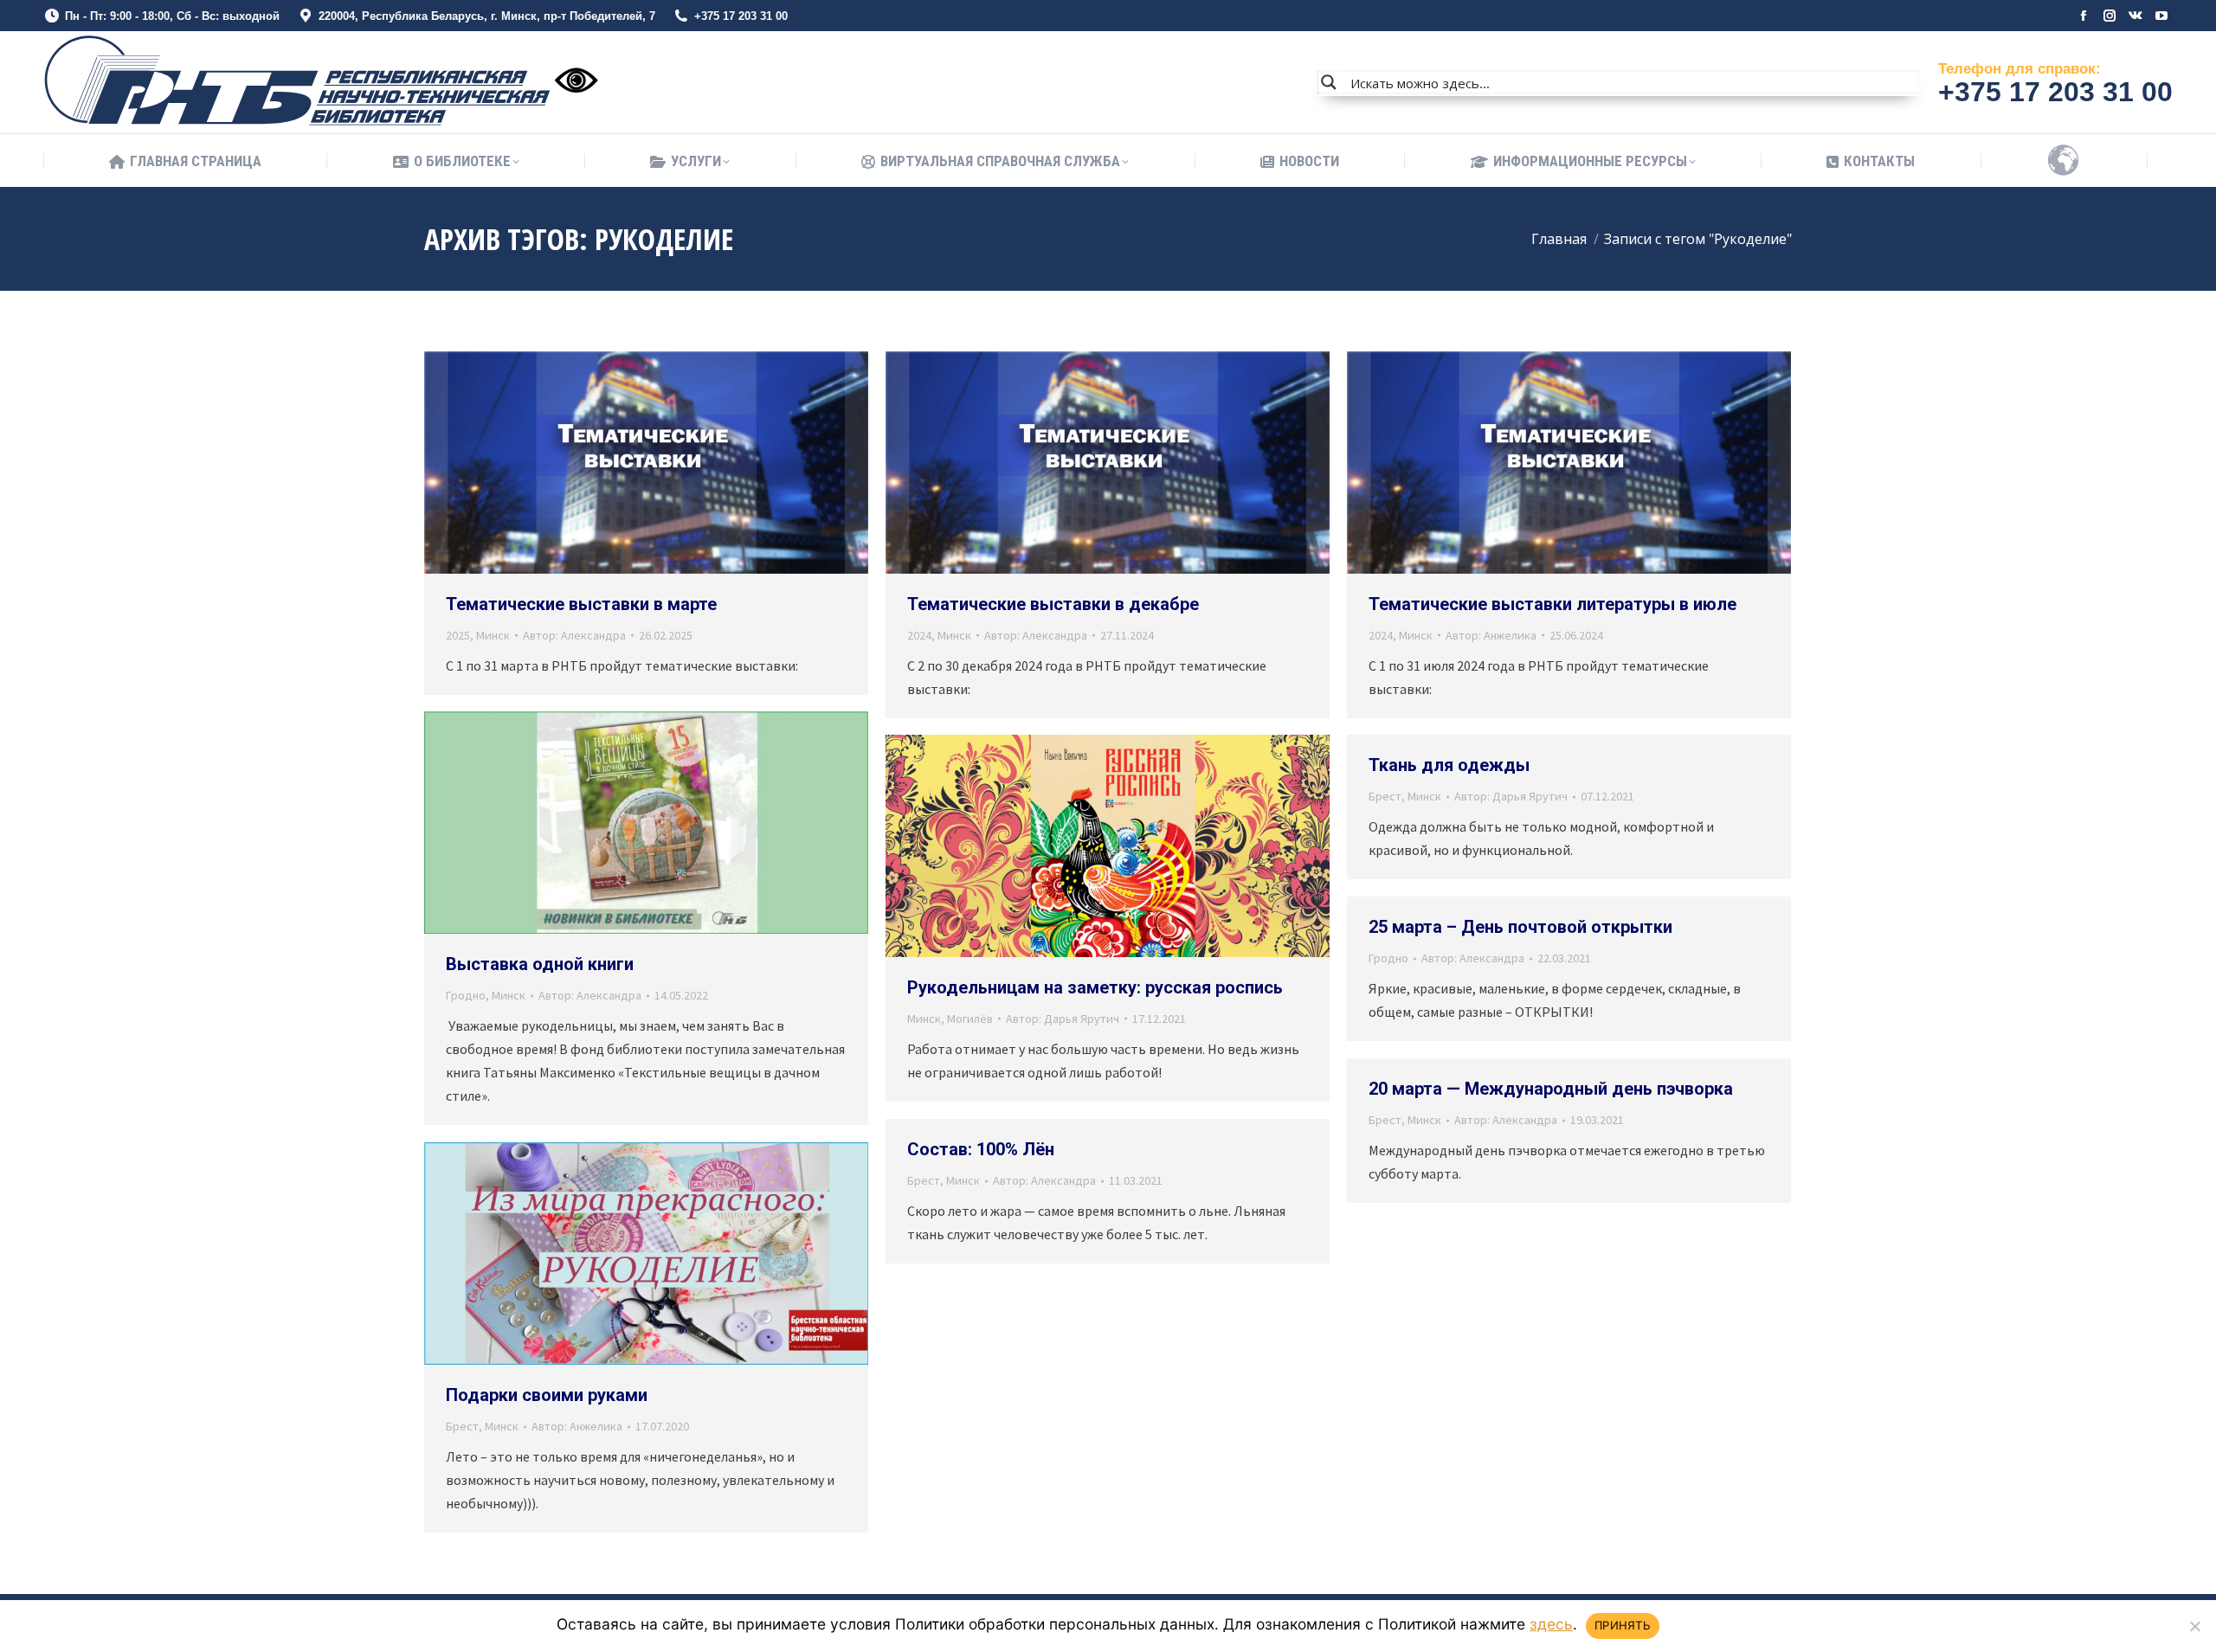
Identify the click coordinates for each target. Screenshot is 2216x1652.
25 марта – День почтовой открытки (1520, 927)
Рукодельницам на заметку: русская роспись (1095, 987)
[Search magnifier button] (1329, 82)
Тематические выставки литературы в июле (1552, 604)
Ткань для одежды (1449, 765)
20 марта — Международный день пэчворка (1551, 1089)
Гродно (466, 995)
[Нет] (2194, 1626)
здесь (1551, 1624)
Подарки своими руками (547, 1395)
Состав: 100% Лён (981, 1149)
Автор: (574, 635)
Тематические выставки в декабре (1053, 604)
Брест (1385, 796)
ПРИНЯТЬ (1623, 1625)
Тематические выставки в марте (581, 604)
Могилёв (970, 1019)
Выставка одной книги (540, 964)
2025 (458, 635)
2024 (919, 635)
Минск (493, 635)
